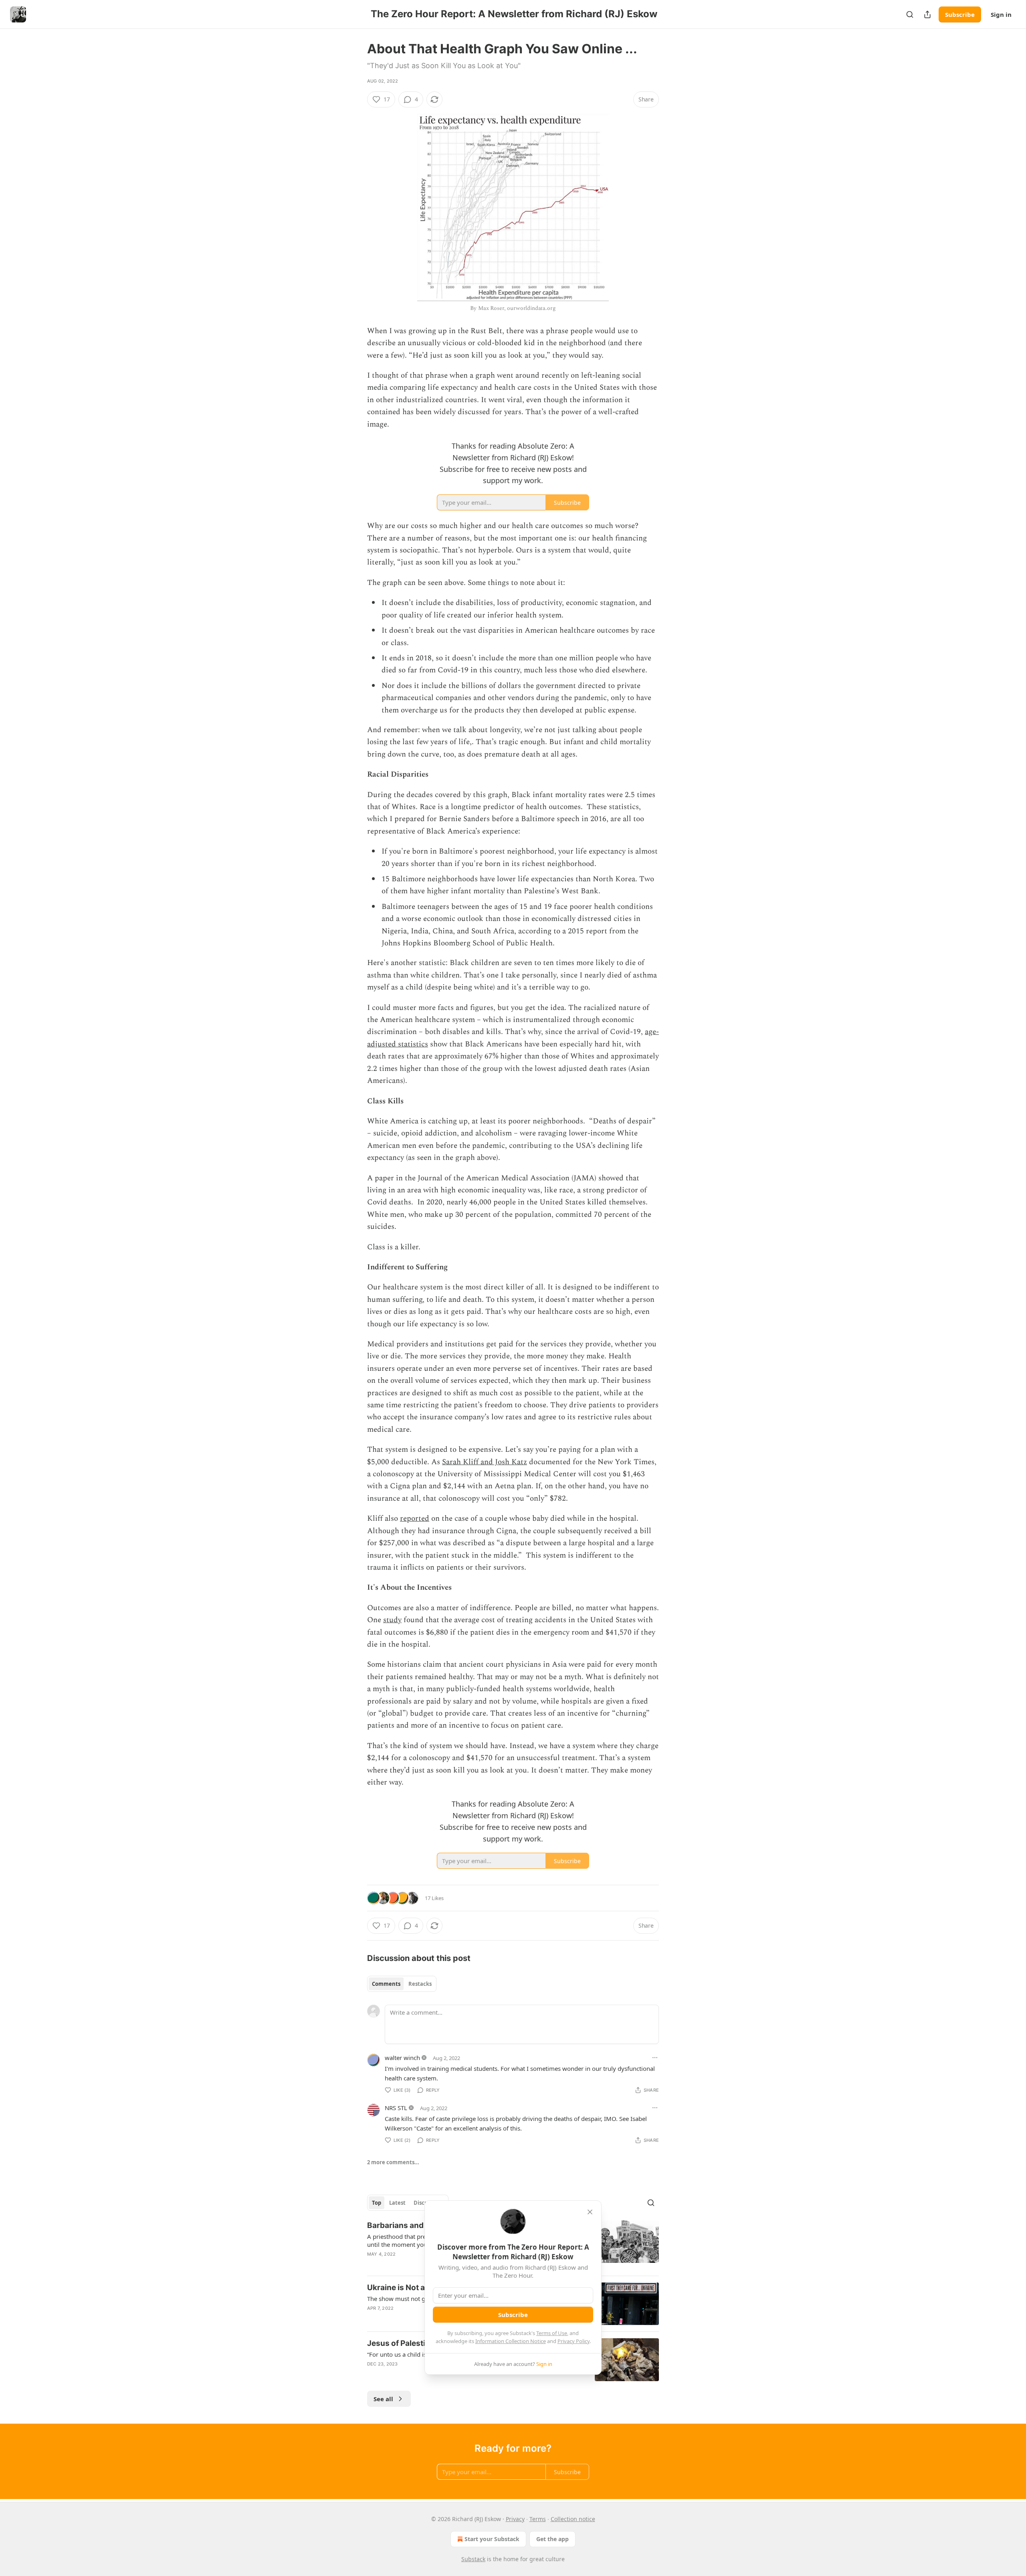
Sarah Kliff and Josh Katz (485, 1462)
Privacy (515, 2519)
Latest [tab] (397, 2203)
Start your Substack (492, 2539)
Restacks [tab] (420, 1984)
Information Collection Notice (511, 2341)
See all (383, 2399)
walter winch (402, 2058)
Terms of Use (552, 2333)
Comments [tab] (386, 1984)
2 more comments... (393, 2162)
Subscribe (960, 14)
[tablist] (402, 1984)
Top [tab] (377, 2203)
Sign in (1001, 14)
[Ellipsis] (655, 2058)
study (392, 1620)
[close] (590, 2212)
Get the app (552, 2539)
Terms (538, 2519)
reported (415, 1519)
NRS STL (396, 2108)
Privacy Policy (574, 2341)
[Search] (910, 14)
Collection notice (573, 2519)
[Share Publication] (927, 14)
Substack (473, 2559)
